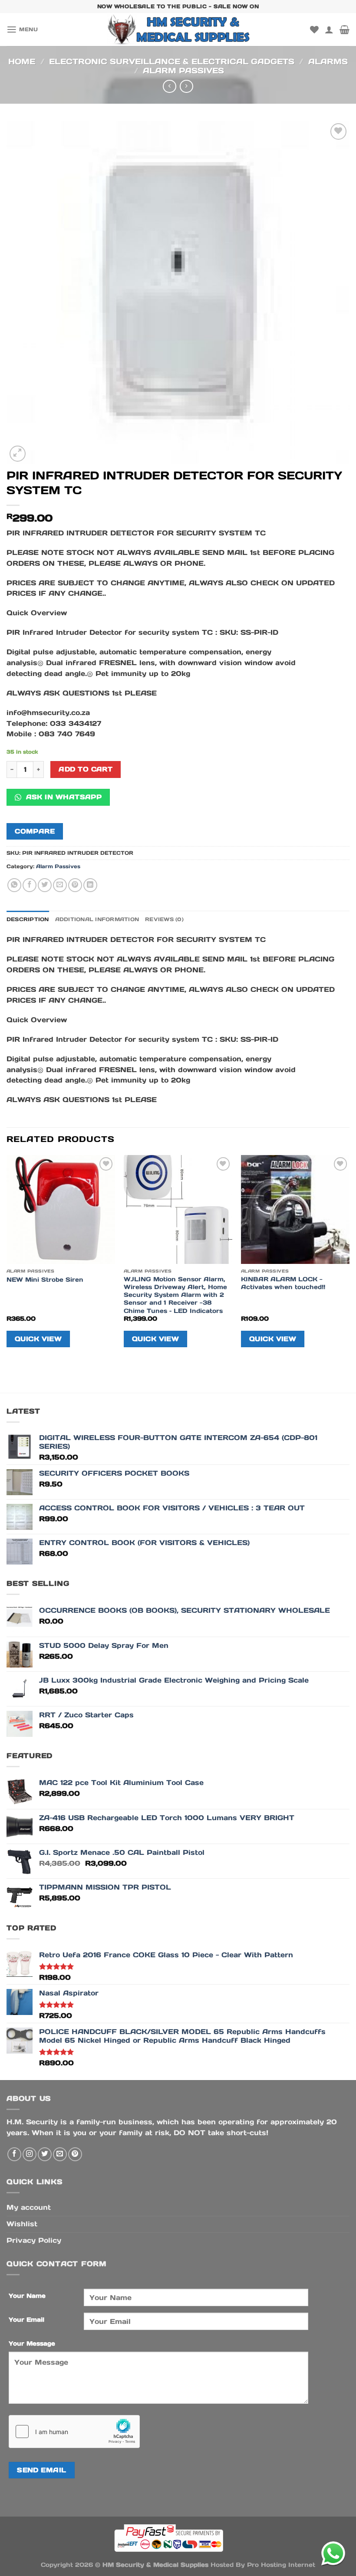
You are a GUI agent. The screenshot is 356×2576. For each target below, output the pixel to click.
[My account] (329, 30)
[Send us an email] (60, 2154)
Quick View (38, 1339)
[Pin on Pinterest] (75, 885)
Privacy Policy (34, 2240)
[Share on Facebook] (30, 885)
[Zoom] (18, 454)
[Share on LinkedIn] (90, 885)
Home (22, 61)
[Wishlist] (314, 30)
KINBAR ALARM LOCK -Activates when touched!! (283, 1283)
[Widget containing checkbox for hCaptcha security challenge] (74, 2432)
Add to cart (86, 769)
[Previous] (7, 1258)
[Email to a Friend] (60, 885)
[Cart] (344, 30)
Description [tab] (28, 919)
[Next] (349, 1258)
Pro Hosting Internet (281, 2565)
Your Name (27, 2296)
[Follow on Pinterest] (75, 2154)
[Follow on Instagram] (30, 2154)
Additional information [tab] (97, 919)
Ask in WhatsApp (63, 797)
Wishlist (22, 2224)
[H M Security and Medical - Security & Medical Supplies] (178, 30)
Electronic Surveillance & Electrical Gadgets (172, 61)
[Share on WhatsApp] (14, 885)
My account (29, 2207)
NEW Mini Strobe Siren (45, 1280)
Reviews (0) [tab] (164, 919)
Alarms (328, 61)
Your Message (32, 2343)
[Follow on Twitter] (45, 2154)
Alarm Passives (183, 71)
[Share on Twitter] (45, 885)
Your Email (26, 2320)
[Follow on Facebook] (14, 2154)
